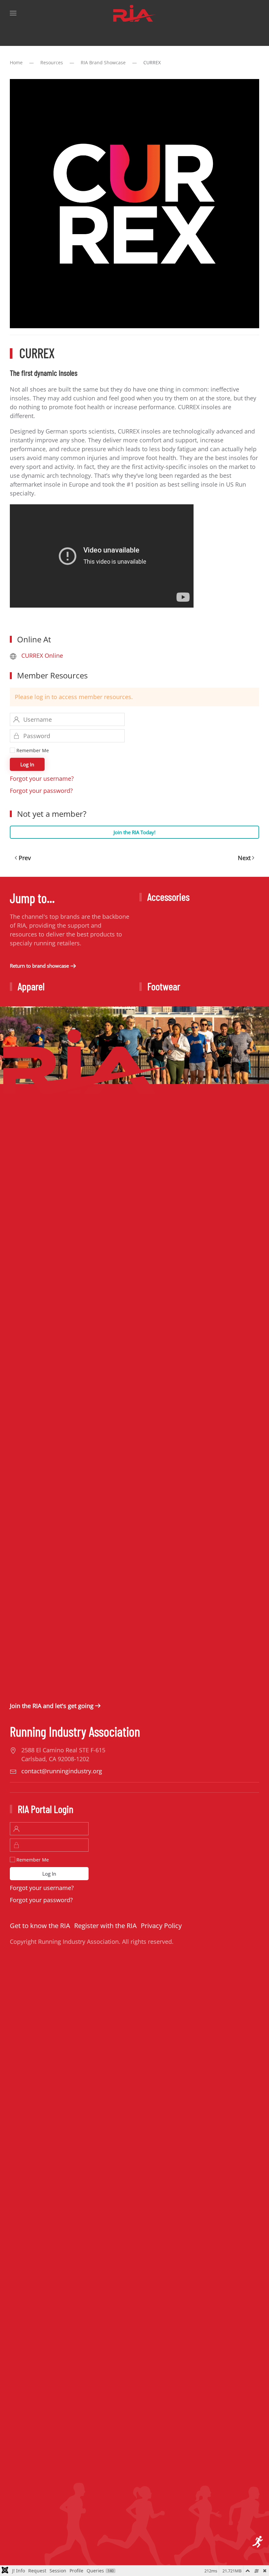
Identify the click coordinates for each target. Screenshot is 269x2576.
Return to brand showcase (39, 966)
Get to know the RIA (40, 1926)
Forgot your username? (42, 778)
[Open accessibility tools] (258, 2542)
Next (244, 858)
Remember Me (32, 750)
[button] (13, 13)
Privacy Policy (161, 1926)
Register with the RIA (105, 1926)
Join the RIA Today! (134, 832)
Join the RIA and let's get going (52, 1706)
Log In (27, 764)
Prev (25, 858)
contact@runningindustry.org (62, 1771)
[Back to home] (134, 13)
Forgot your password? (41, 791)
